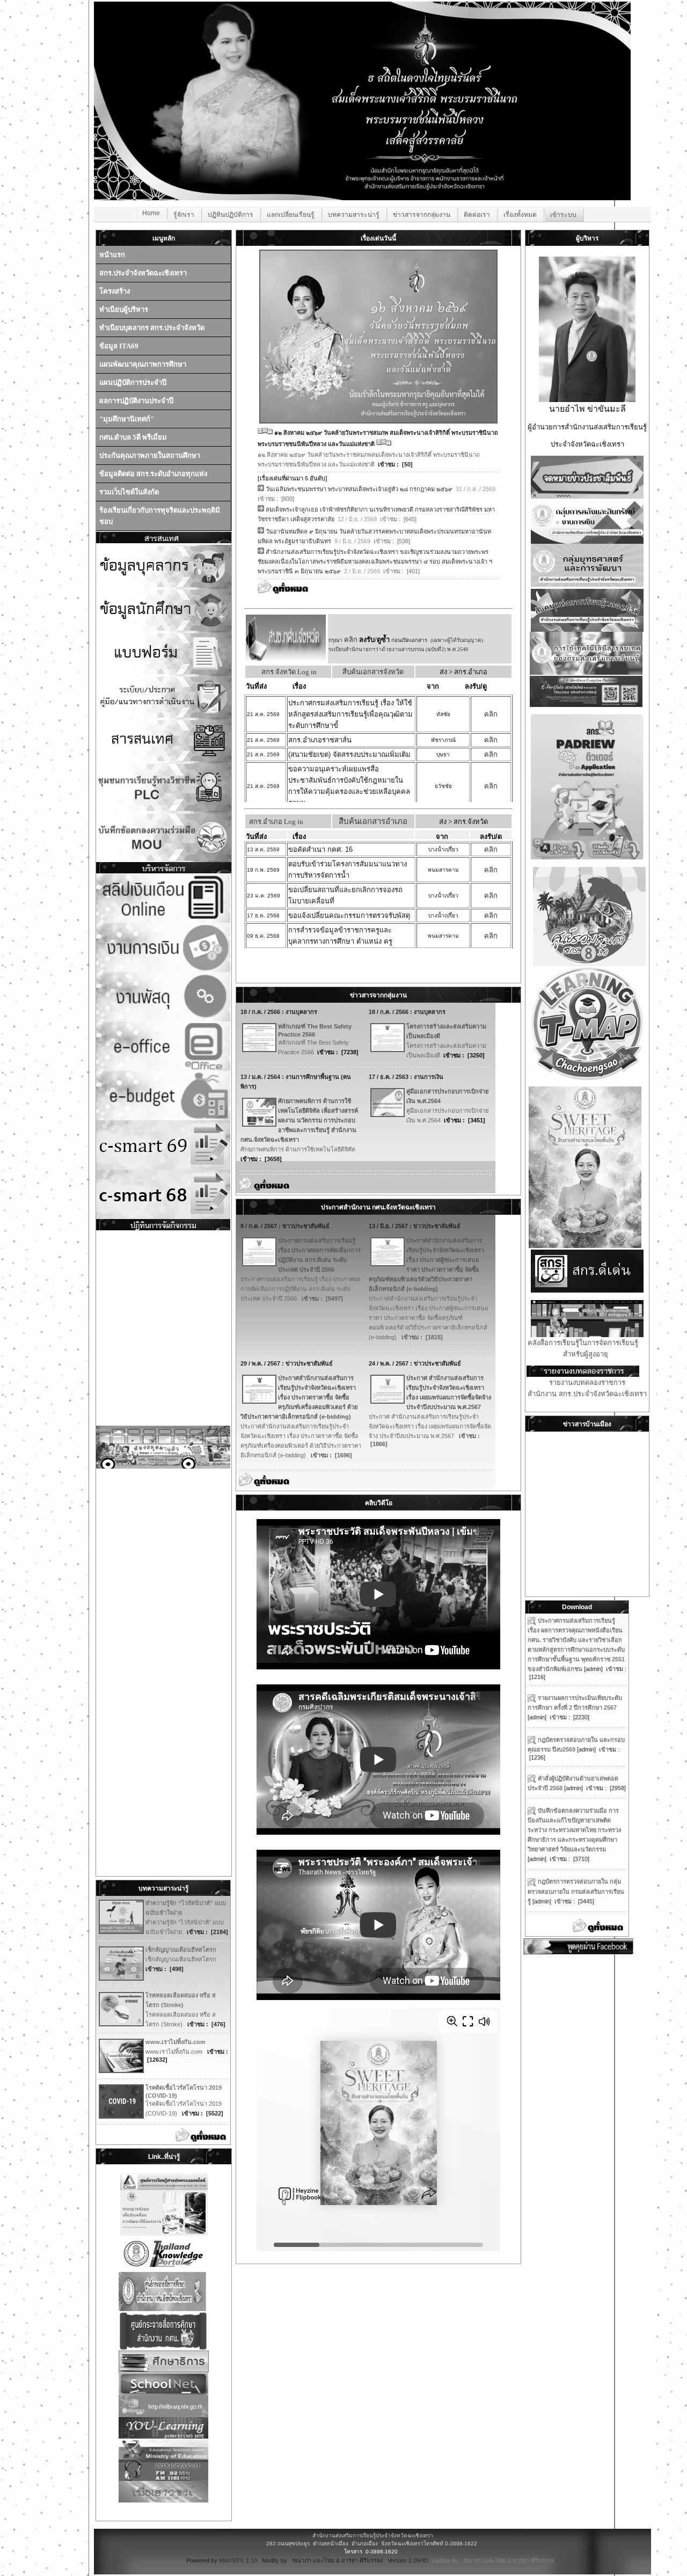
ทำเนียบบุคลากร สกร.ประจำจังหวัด (152, 328)
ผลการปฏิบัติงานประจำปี (136, 401)
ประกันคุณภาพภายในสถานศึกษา (150, 455)
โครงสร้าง (115, 291)
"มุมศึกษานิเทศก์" (127, 419)
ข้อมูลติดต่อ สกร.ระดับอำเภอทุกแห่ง (153, 474)
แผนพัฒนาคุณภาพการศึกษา (143, 364)
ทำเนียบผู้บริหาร (124, 309)
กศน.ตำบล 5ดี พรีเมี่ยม (133, 437)
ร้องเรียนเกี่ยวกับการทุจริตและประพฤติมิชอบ (160, 516)
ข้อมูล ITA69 (119, 346)
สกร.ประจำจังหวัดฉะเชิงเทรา (143, 273)
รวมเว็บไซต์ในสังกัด (129, 492)
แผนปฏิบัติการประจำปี (133, 382)
